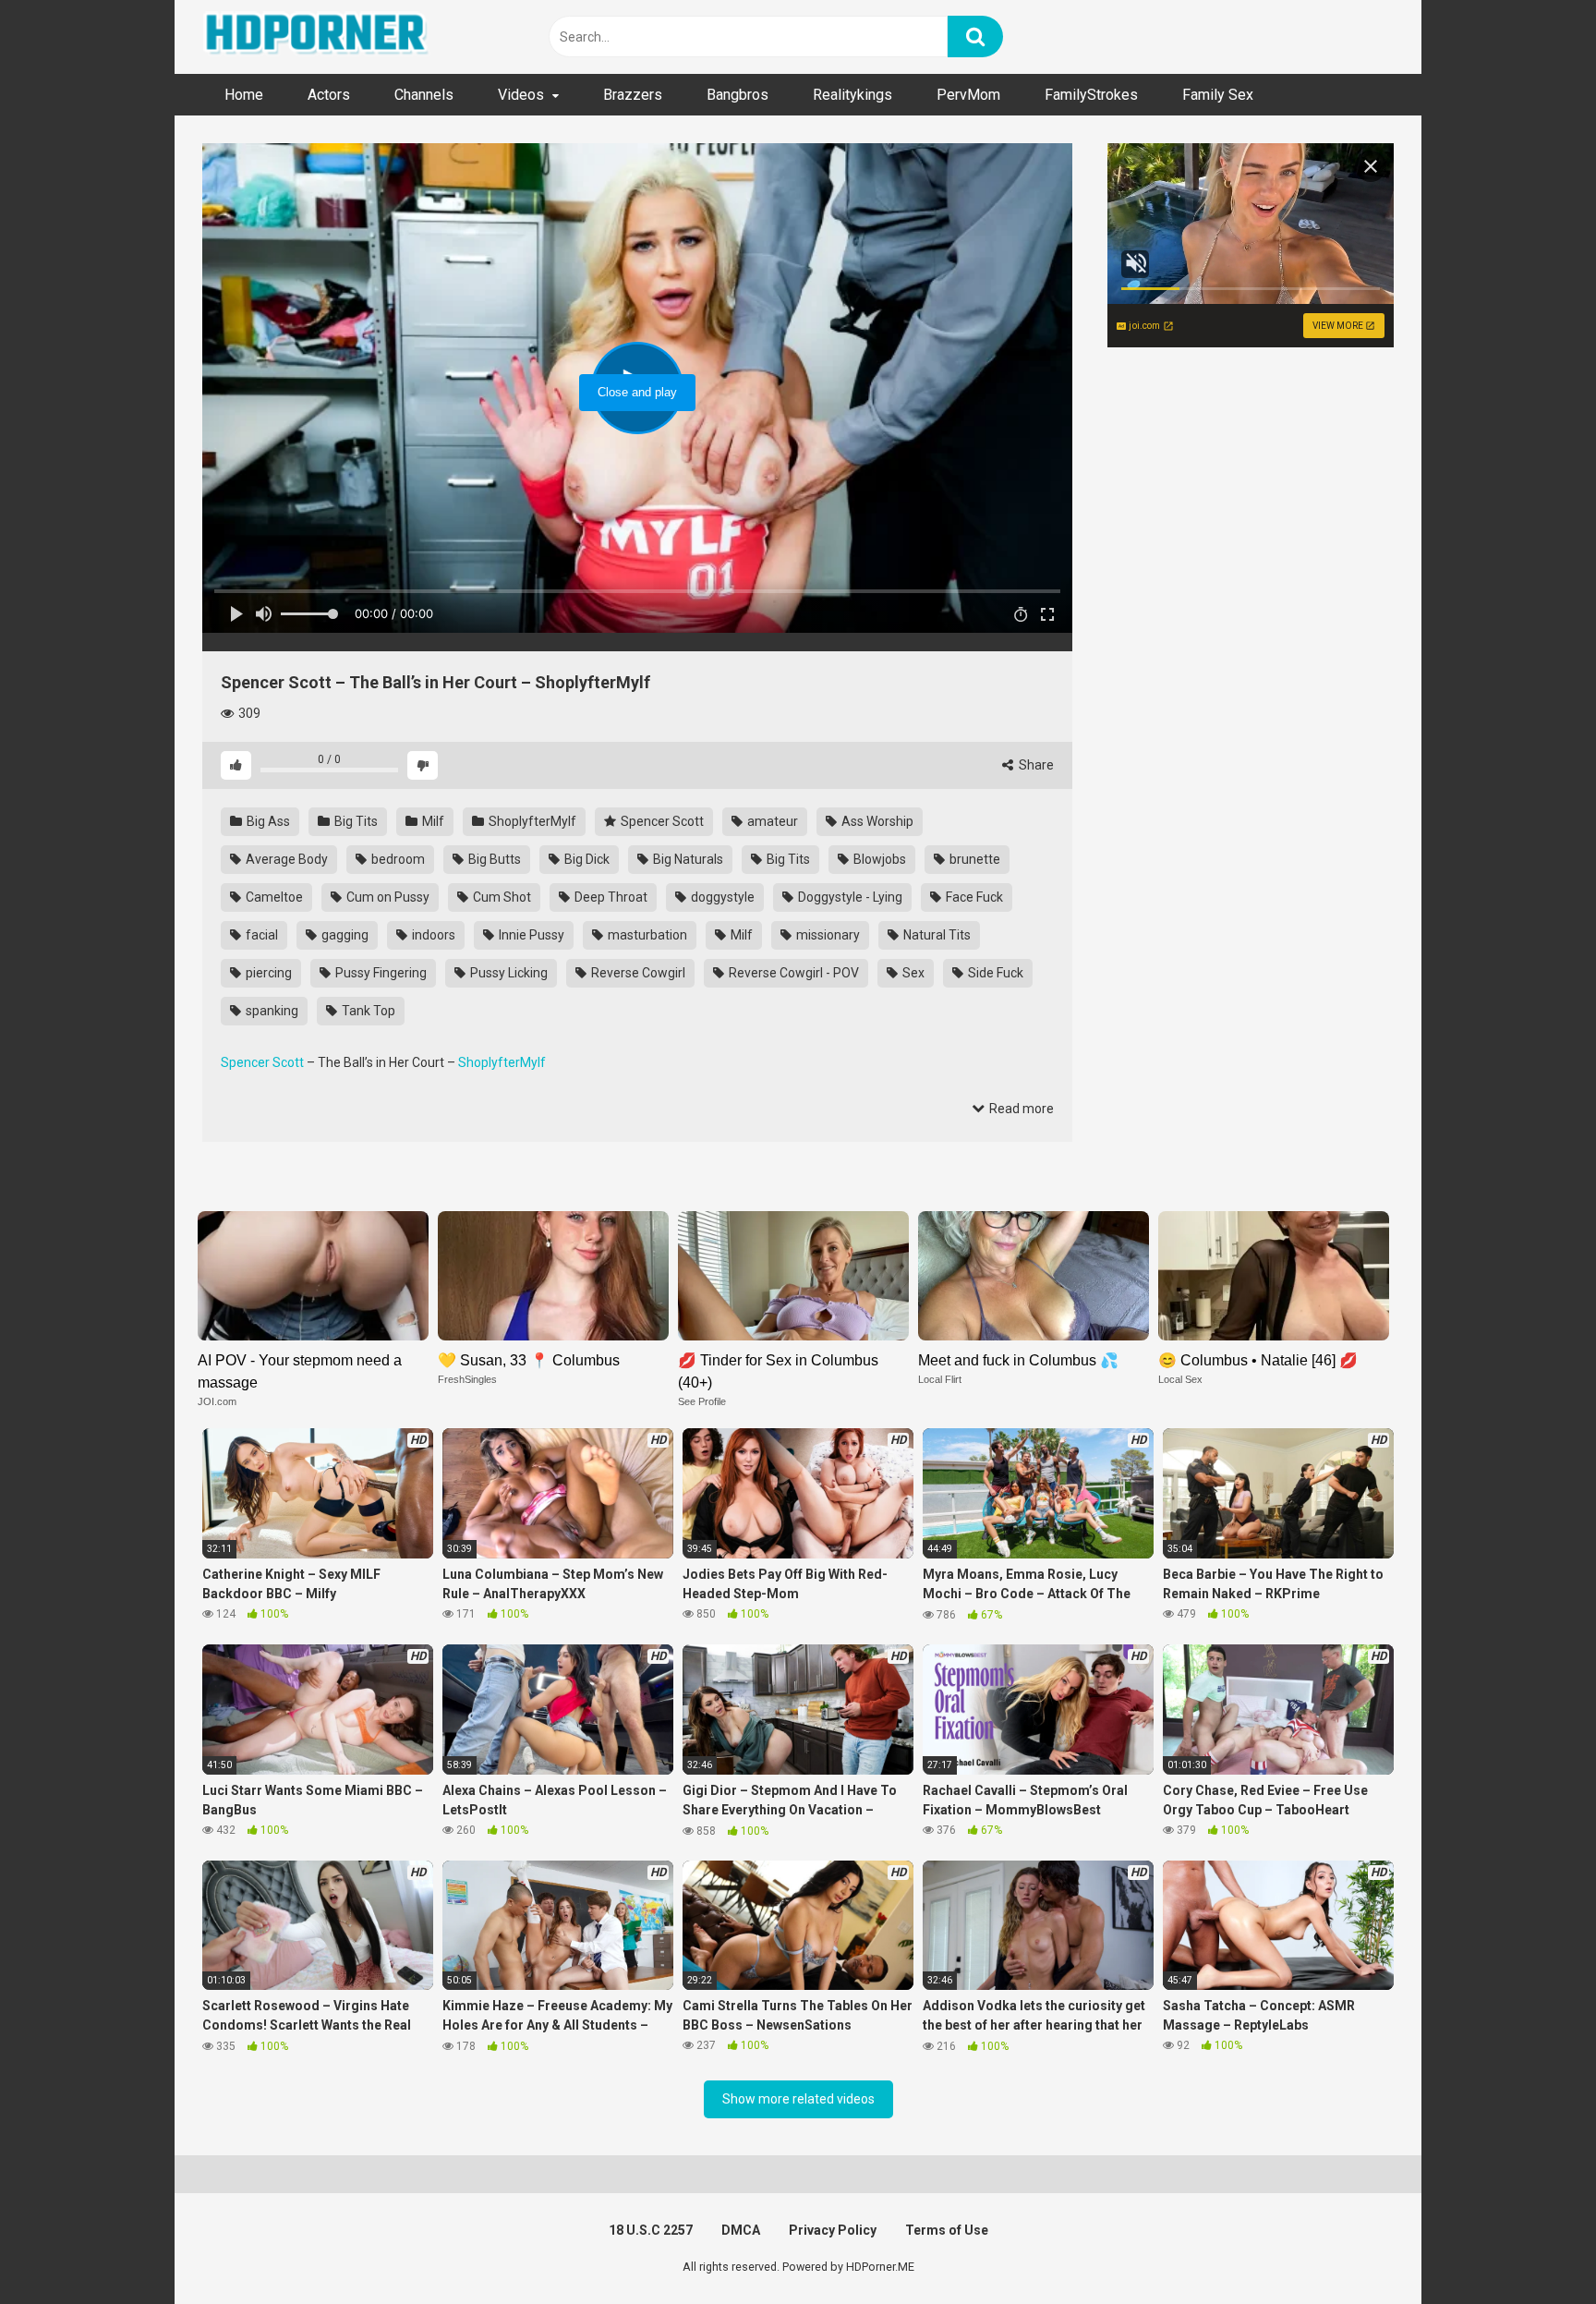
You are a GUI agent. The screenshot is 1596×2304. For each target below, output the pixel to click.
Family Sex (1218, 95)
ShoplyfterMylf (531, 821)
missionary (827, 935)
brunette (973, 859)
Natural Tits (936, 935)
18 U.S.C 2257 (651, 2230)
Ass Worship (876, 821)
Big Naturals (687, 859)
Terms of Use (947, 2230)
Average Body (285, 859)
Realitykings (852, 95)
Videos (521, 95)
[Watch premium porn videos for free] (318, 37)
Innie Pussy (530, 935)
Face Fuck (973, 897)
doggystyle (721, 897)
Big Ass (267, 821)
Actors (329, 95)
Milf (432, 821)
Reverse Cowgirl (637, 973)
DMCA (741, 2230)
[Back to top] (1534, 2248)
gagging (344, 935)
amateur (771, 821)
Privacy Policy (833, 2230)
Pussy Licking (508, 973)
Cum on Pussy (387, 897)
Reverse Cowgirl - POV (792, 973)
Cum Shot (501, 897)
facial (260, 935)
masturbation (646, 935)
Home (244, 95)
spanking (271, 1011)
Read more (1020, 1109)
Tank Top (367, 1011)
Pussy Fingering (380, 973)
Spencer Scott (661, 821)
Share (1035, 765)
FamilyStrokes (1091, 95)
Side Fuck (994, 973)
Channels (424, 95)
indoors (432, 935)
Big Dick (586, 859)
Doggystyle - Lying (849, 897)
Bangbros (738, 95)
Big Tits (355, 821)
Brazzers (633, 95)
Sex (912, 973)
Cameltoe (273, 897)
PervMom (968, 95)
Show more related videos (798, 2099)
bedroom (397, 859)
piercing (267, 973)
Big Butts (493, 859)
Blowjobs (878, 859)
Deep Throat (610, 897)
